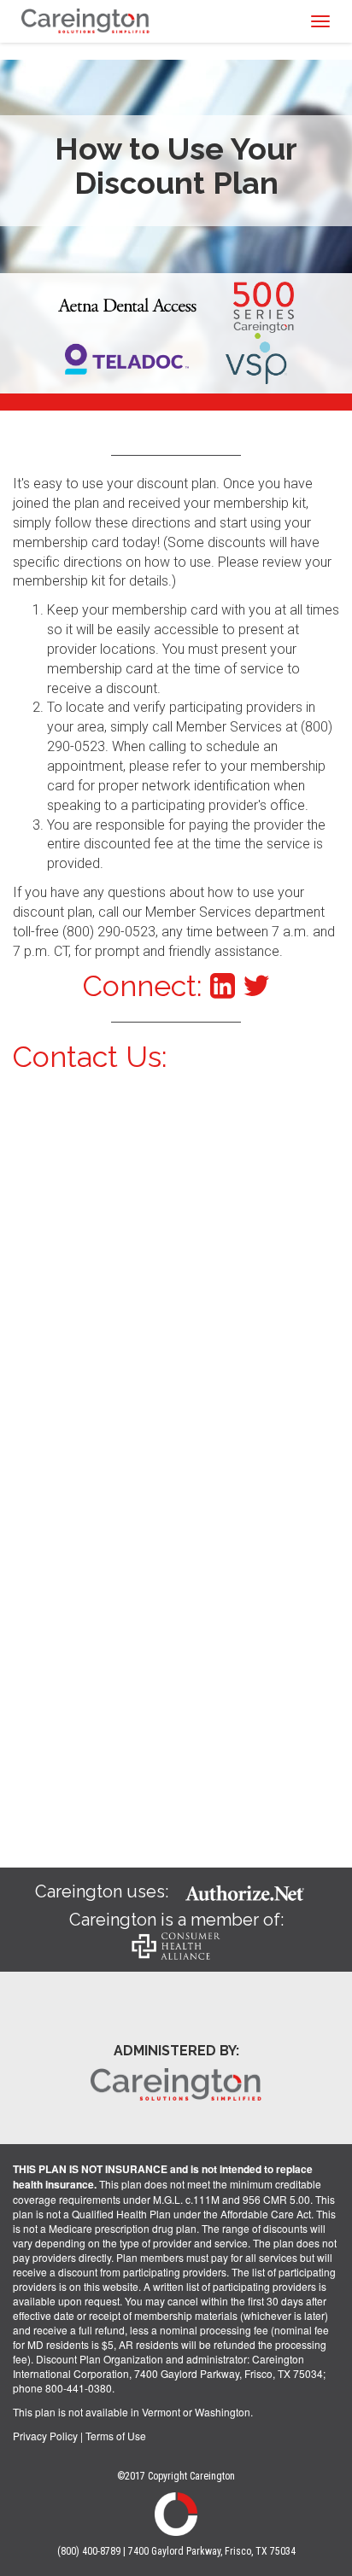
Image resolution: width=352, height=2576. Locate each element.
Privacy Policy (45, 2436)
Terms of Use (116, 2436)
